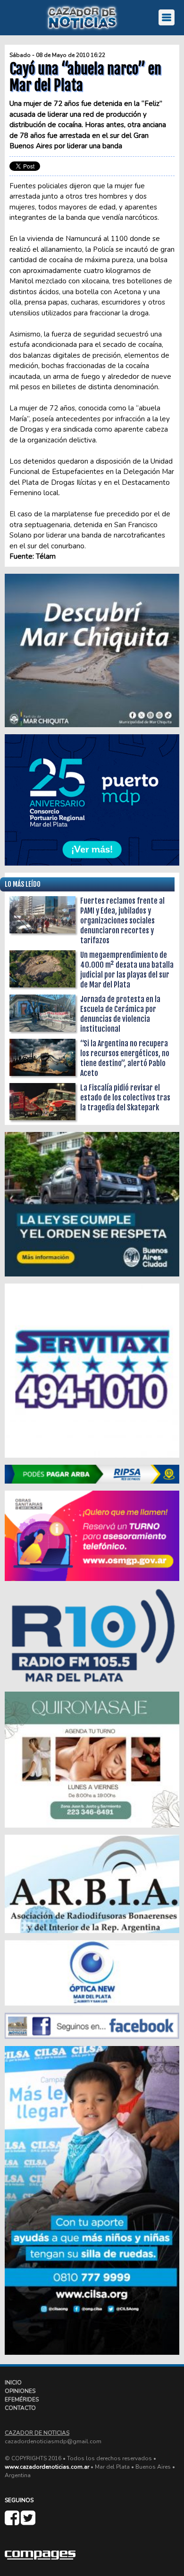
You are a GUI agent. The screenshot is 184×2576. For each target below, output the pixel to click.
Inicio (13, 2383)
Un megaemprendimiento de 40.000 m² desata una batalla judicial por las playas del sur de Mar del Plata (127, 970)
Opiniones (20, 2391)
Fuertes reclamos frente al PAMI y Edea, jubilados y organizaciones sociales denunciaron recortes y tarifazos (122, 921)
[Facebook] (13, 2522)
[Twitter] (28, 2522)
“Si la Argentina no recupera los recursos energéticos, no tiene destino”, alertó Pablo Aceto (125, 1058)
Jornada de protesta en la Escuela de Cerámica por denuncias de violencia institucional (120, 1014)
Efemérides (22, 2399)
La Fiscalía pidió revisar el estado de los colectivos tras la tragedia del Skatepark (125, 1098)
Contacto (20, 2408)
